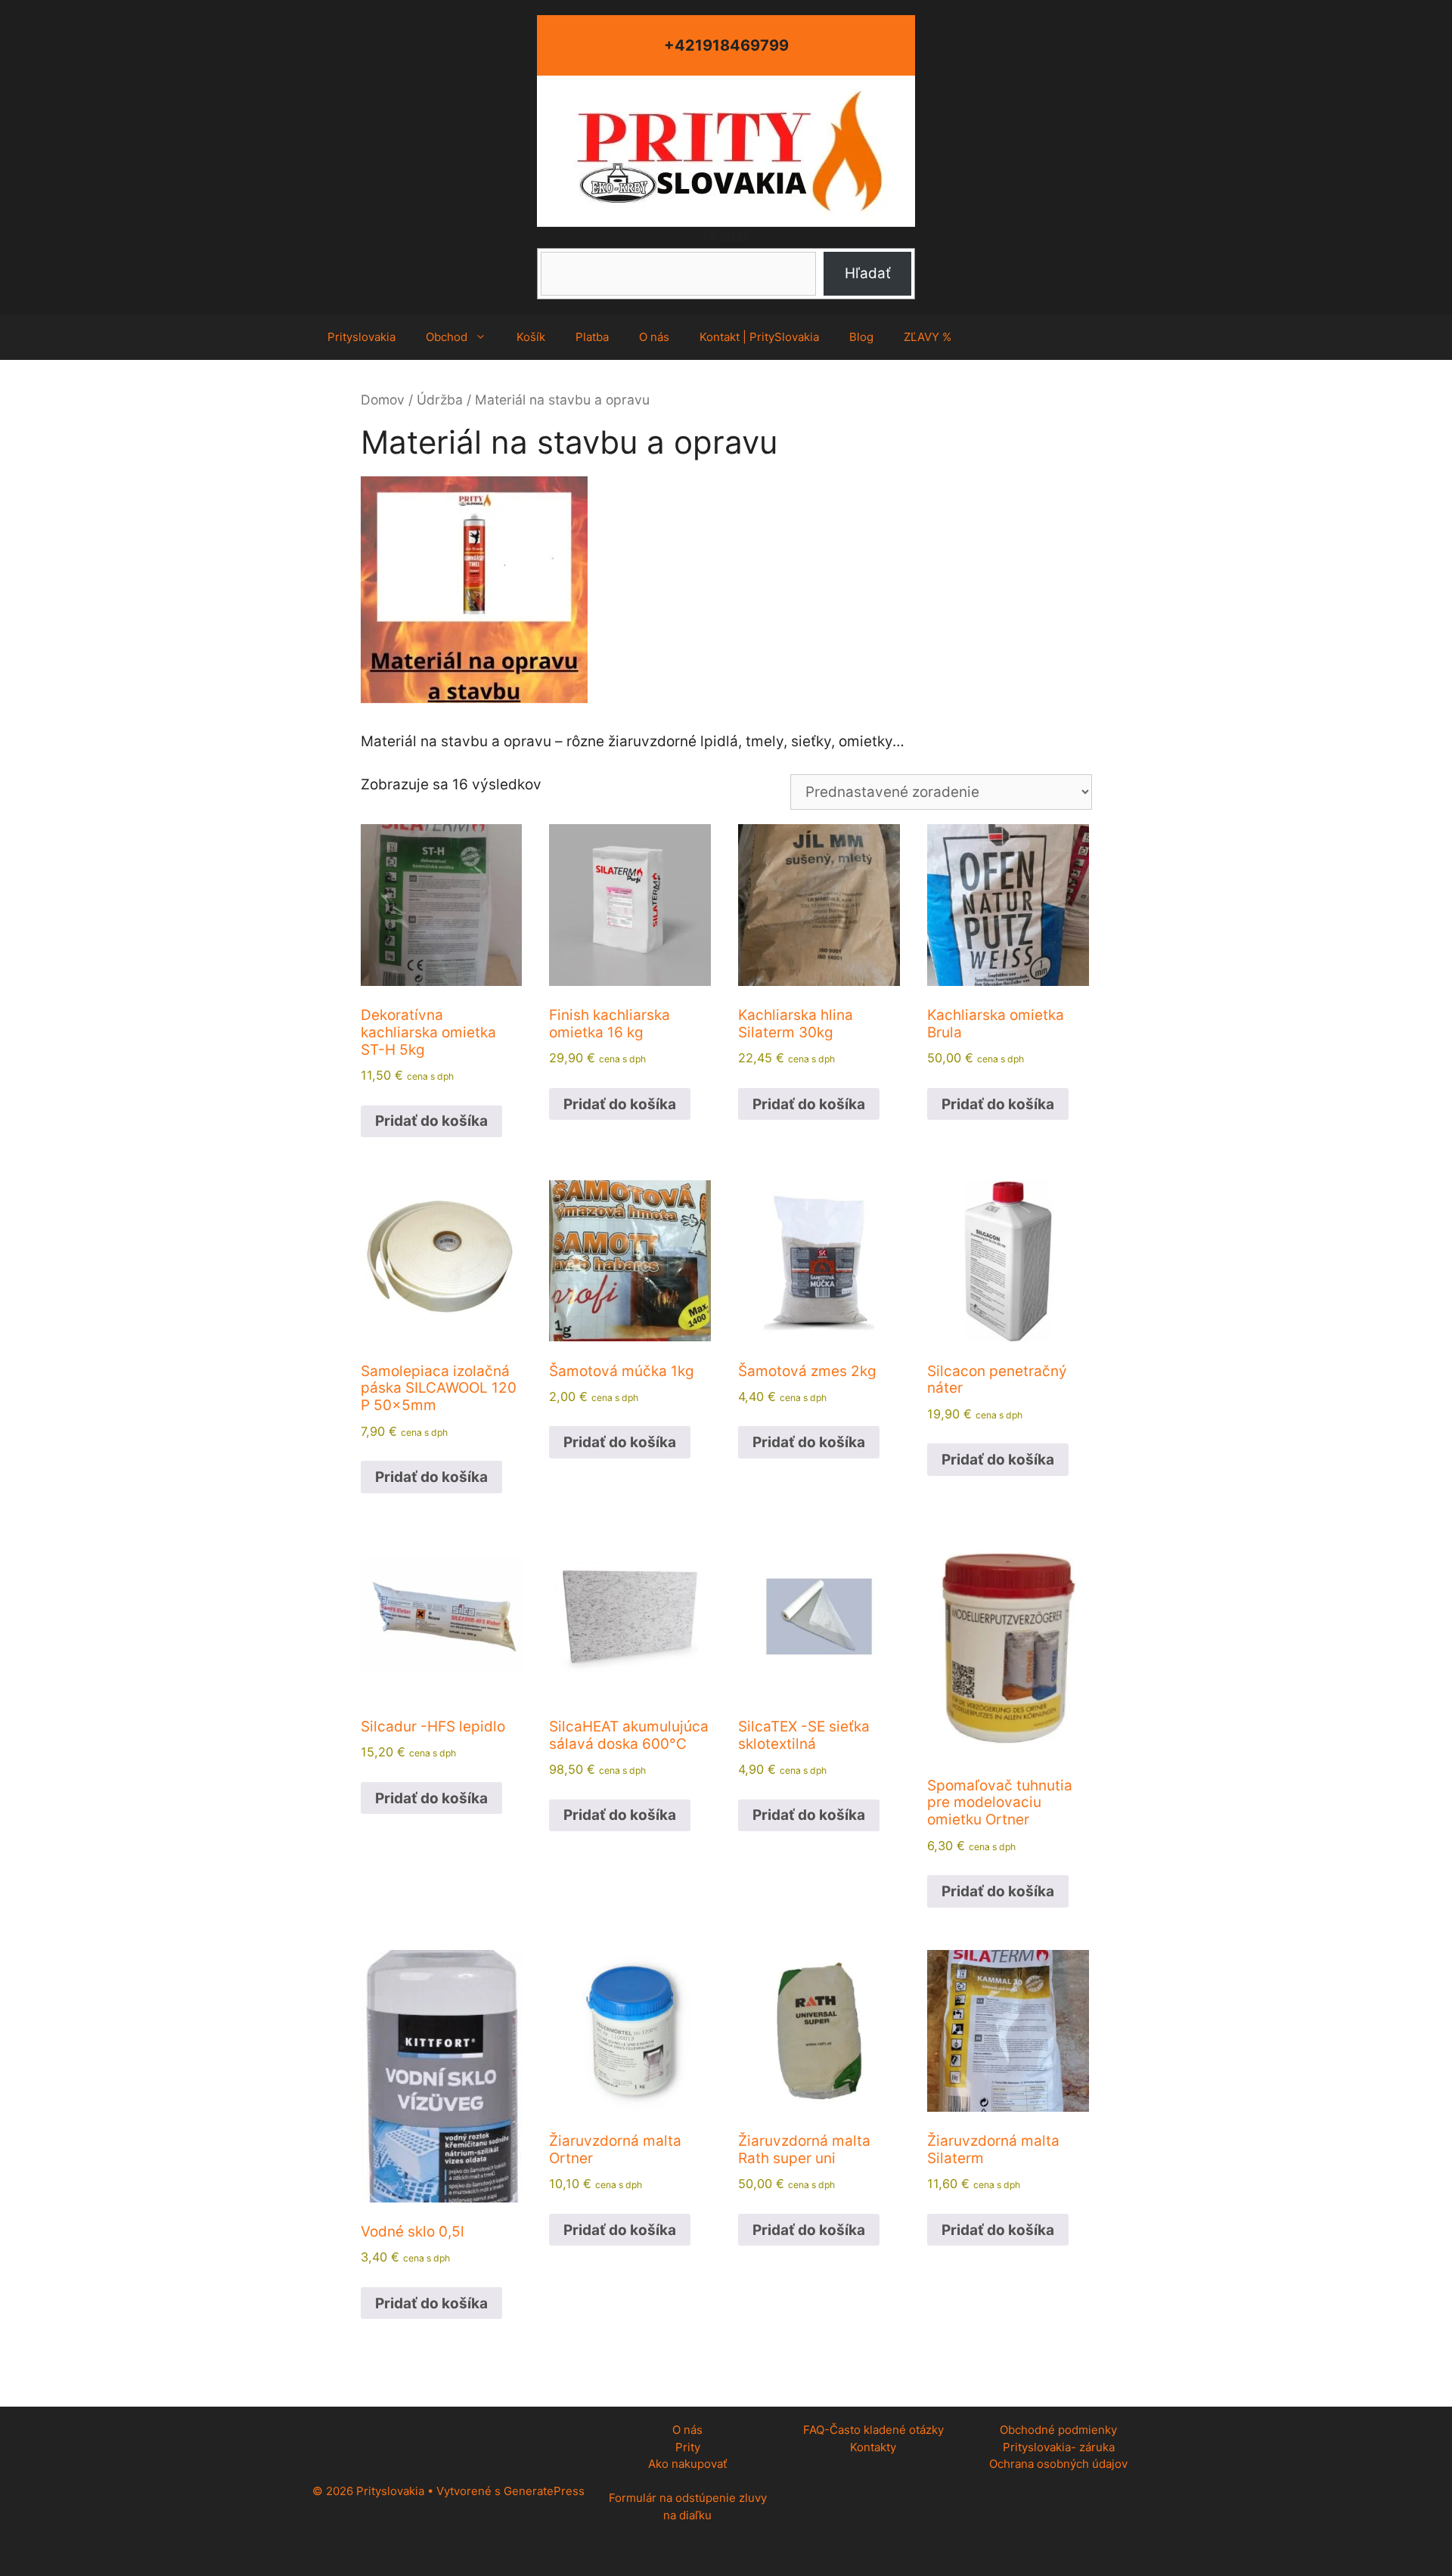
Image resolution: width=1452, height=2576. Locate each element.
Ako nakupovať (687, 2464)
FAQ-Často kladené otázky (873, 2430)
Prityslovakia (361, 337)
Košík (531, 337)
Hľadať (726, 237)
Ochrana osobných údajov (1058, 2464)
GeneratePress (544, 2491)
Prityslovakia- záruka (1059, 2447)
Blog (861, 337)
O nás (654, 337)
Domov (383, 400)
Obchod (447, 337)
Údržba (440, 400)
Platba (592, 337)
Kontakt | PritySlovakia (759, 337)
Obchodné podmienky (1058, 2430)
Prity (688, 2447)
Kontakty (873, 2447)
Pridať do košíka (431, 1121)
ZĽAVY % (928, 337)
